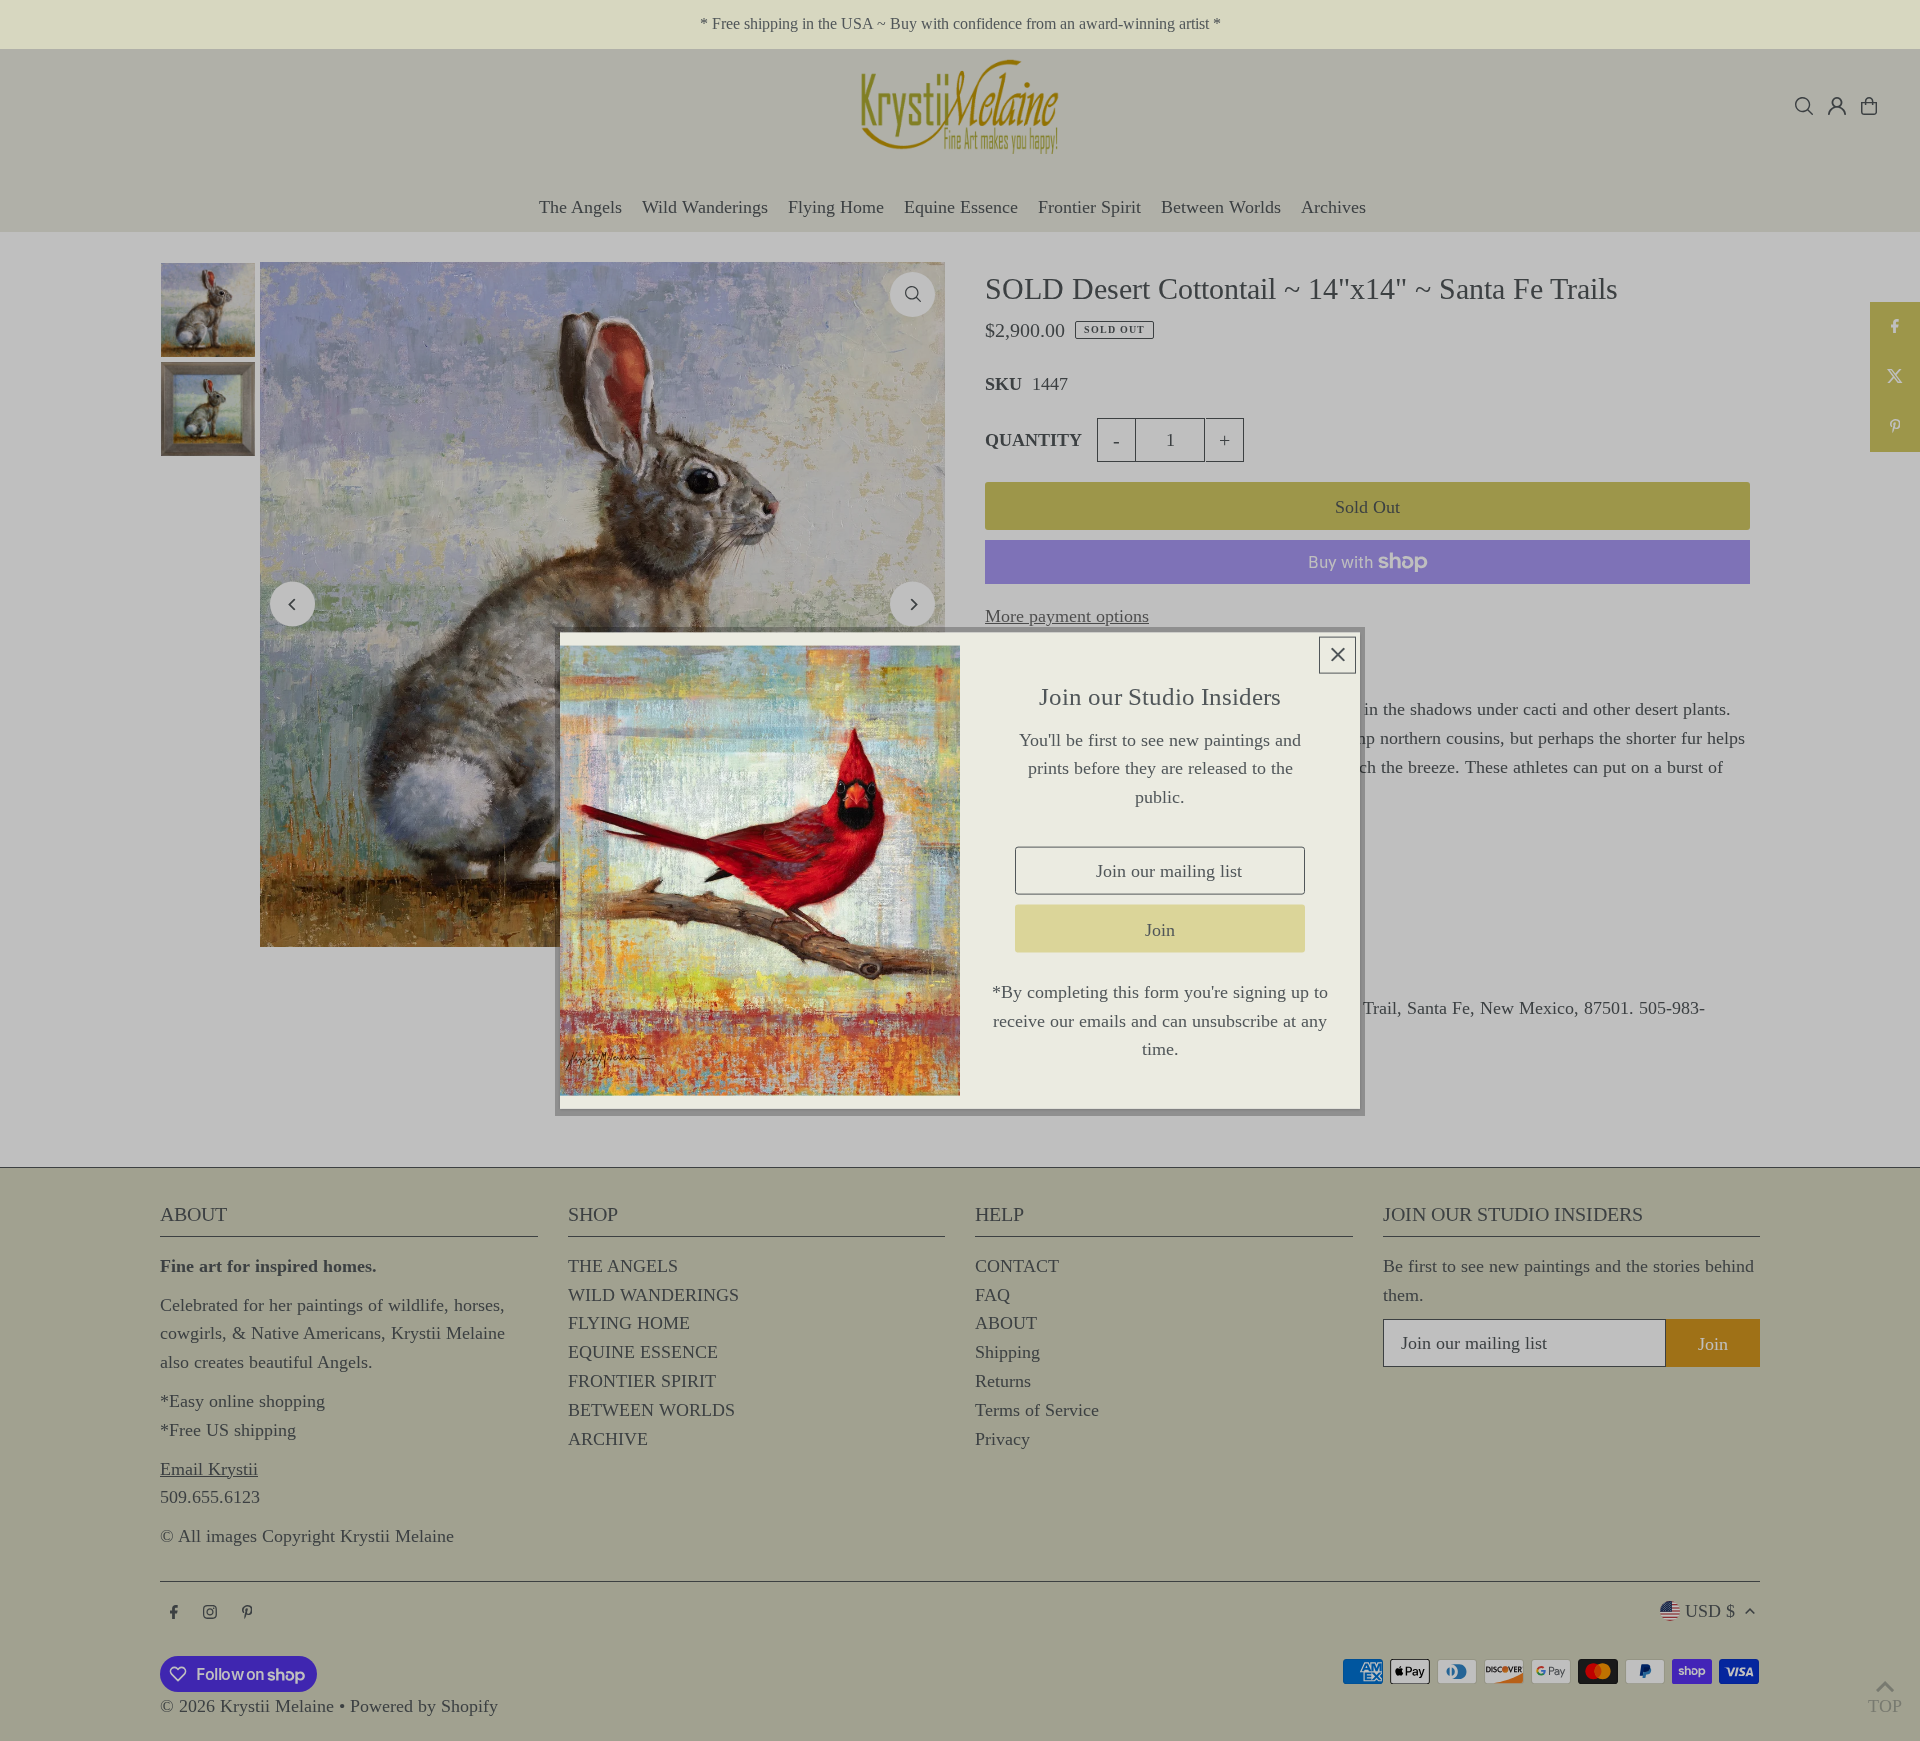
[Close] (1337, 654)
